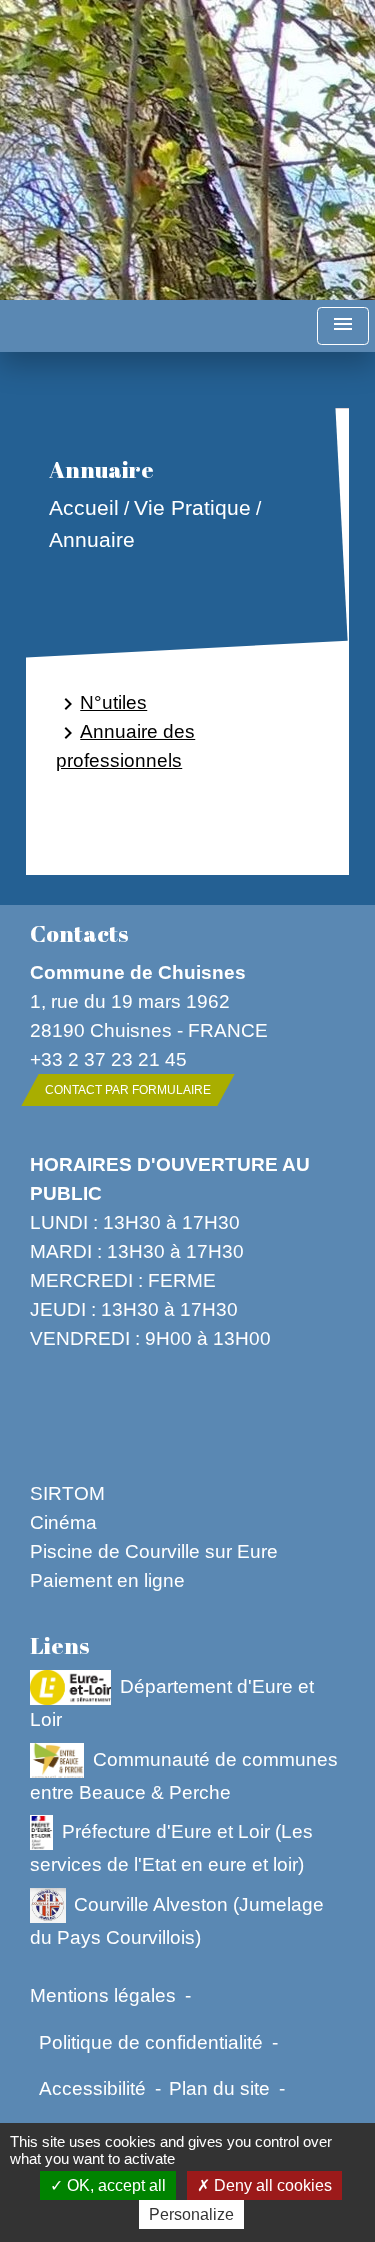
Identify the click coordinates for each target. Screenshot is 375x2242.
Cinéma (63, 1522)
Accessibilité (92, 2088)
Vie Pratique (192, 508)
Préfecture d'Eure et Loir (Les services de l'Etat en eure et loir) (171, 1847)
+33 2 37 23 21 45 (108, 1059)
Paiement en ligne (107, 1580)
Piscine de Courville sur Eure (154, 1551)
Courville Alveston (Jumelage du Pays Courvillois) (177, 1920)
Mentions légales (103, 1995)
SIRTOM (67, 1493)
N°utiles (101, 703)
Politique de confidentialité (151, 2042)
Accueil (84, 508)
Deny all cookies (271, 2185)
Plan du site (219, 2088)
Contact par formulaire (128, 1090)
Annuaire (92, 539)
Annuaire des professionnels (125, 745)
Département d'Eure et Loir (172, 1701)
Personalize (191, 2214)
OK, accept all (114, 2185)
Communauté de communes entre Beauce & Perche (184, 1774)
